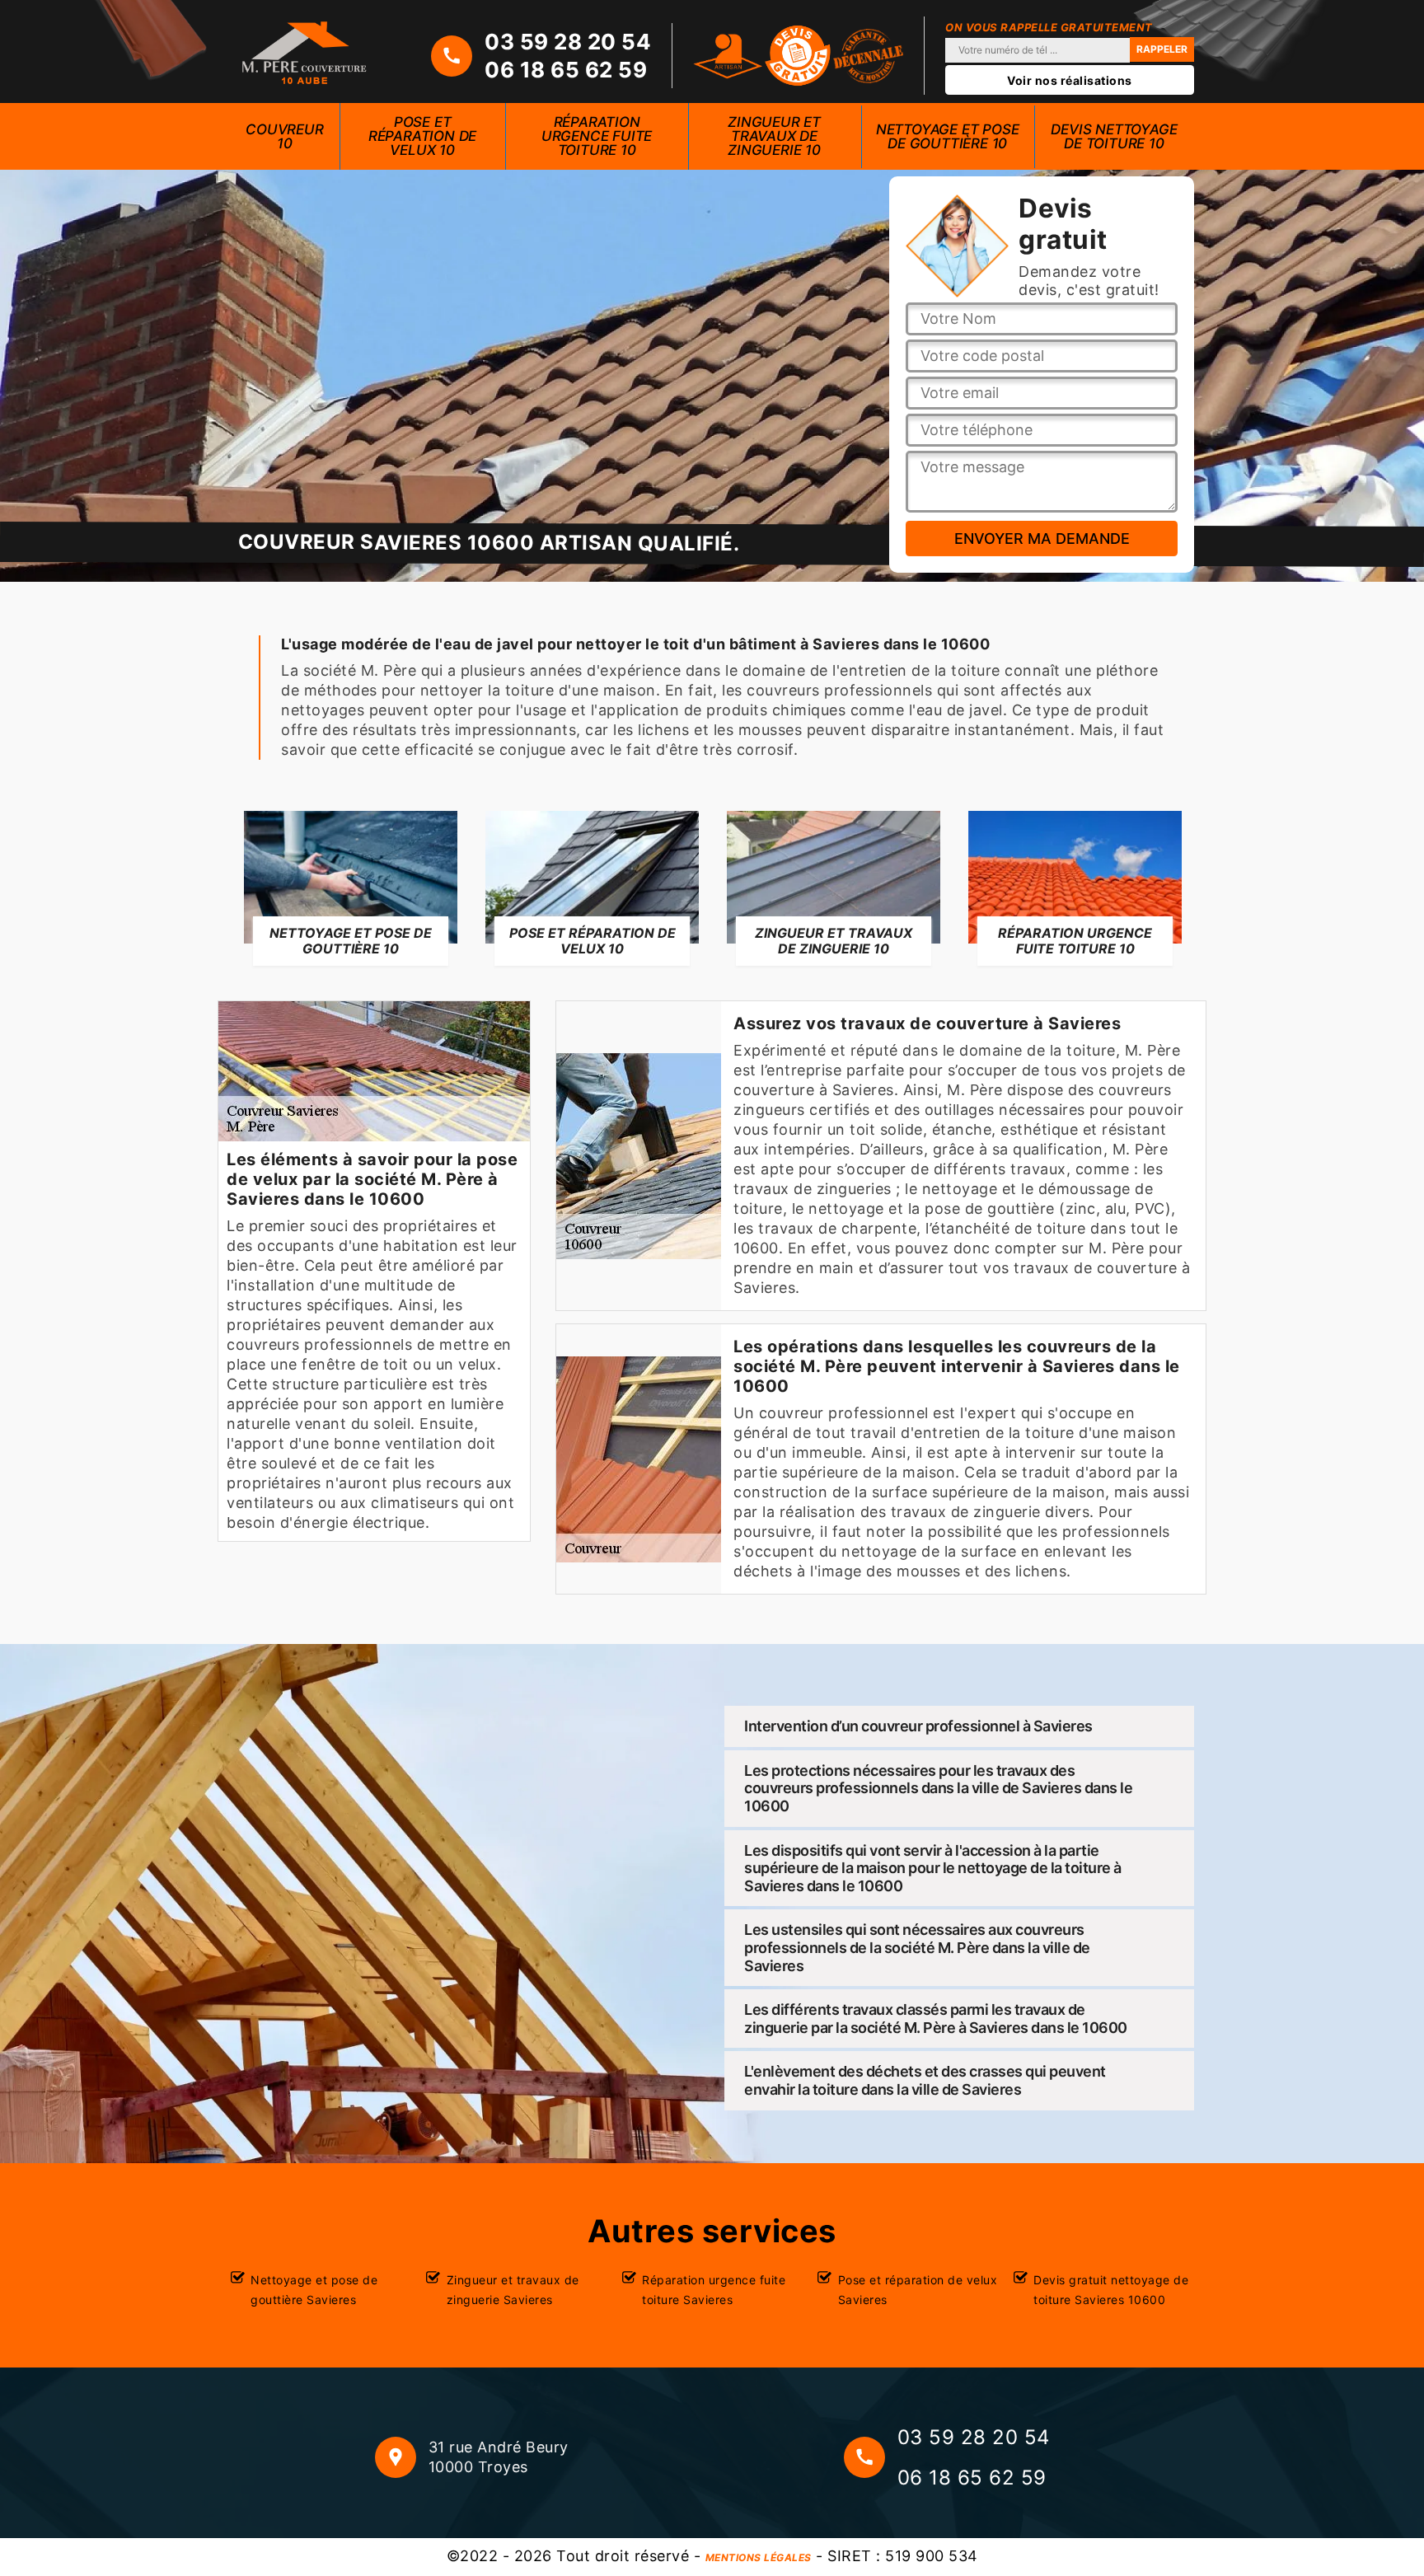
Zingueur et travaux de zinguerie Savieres (513, 2290)
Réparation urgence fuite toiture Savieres (714, 2290)
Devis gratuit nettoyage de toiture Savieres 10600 (1111, 2290)
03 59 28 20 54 (568, 42)
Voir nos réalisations (1070, 80)
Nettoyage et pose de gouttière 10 (948, 136)
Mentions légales (759, 2557)
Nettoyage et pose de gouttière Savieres (314, 2290)
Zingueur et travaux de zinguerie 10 (774, 136)
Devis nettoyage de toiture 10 (1114, 136)
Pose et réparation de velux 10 (422, 136)
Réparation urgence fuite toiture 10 (597, 136)
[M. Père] (304, 52)
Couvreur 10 (284, 136)
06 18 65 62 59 (566, 70)
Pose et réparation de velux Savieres (918, 2290)
